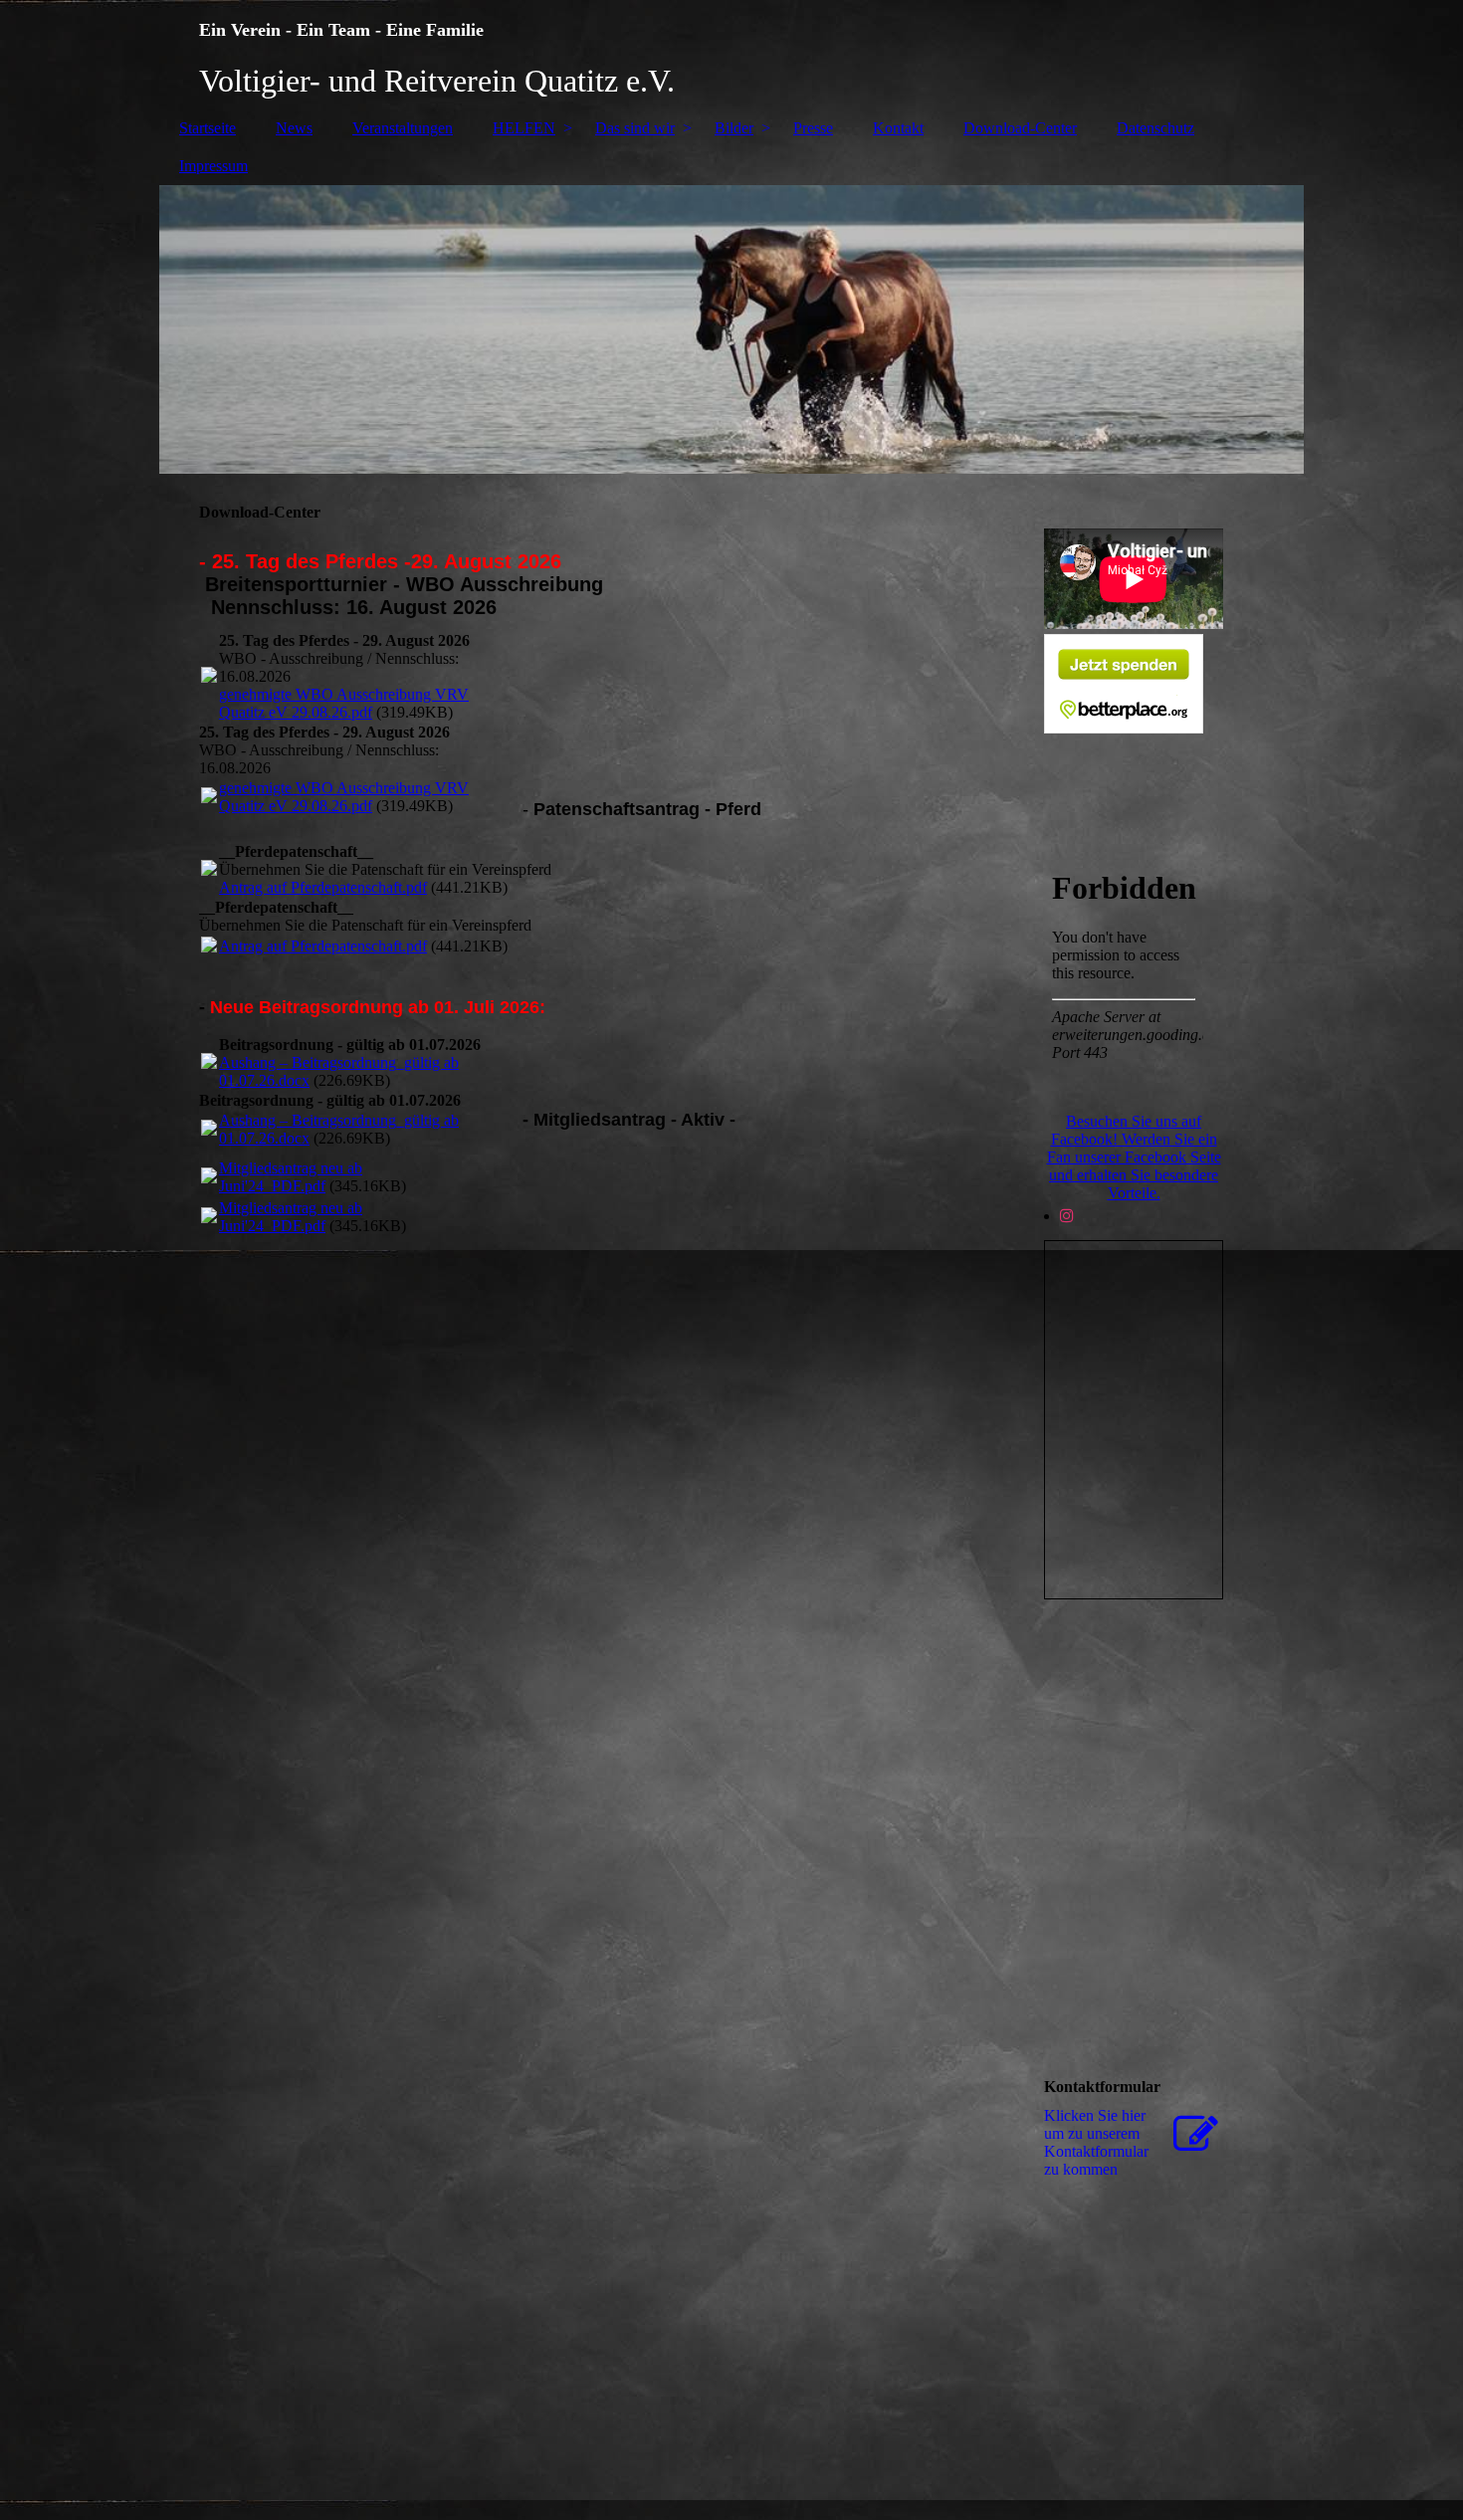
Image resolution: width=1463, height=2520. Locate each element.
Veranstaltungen (403, 128)
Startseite (208, 128)
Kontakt (898, 128)
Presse (813, 128)
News (294, 128)
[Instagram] (1067, 1216)
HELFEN (524, 128)
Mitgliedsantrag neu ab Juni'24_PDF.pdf (291, 1177)
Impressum (213, 166)
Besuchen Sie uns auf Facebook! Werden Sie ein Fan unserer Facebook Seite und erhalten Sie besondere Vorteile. (1134, 1157)
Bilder (734, 128)
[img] (731, 55)
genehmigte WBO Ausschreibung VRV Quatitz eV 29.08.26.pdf (344, 703)
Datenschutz (1155, 128)
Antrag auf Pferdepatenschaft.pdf (323, 887)
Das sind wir (635, 128)
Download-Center (1020, 128)
